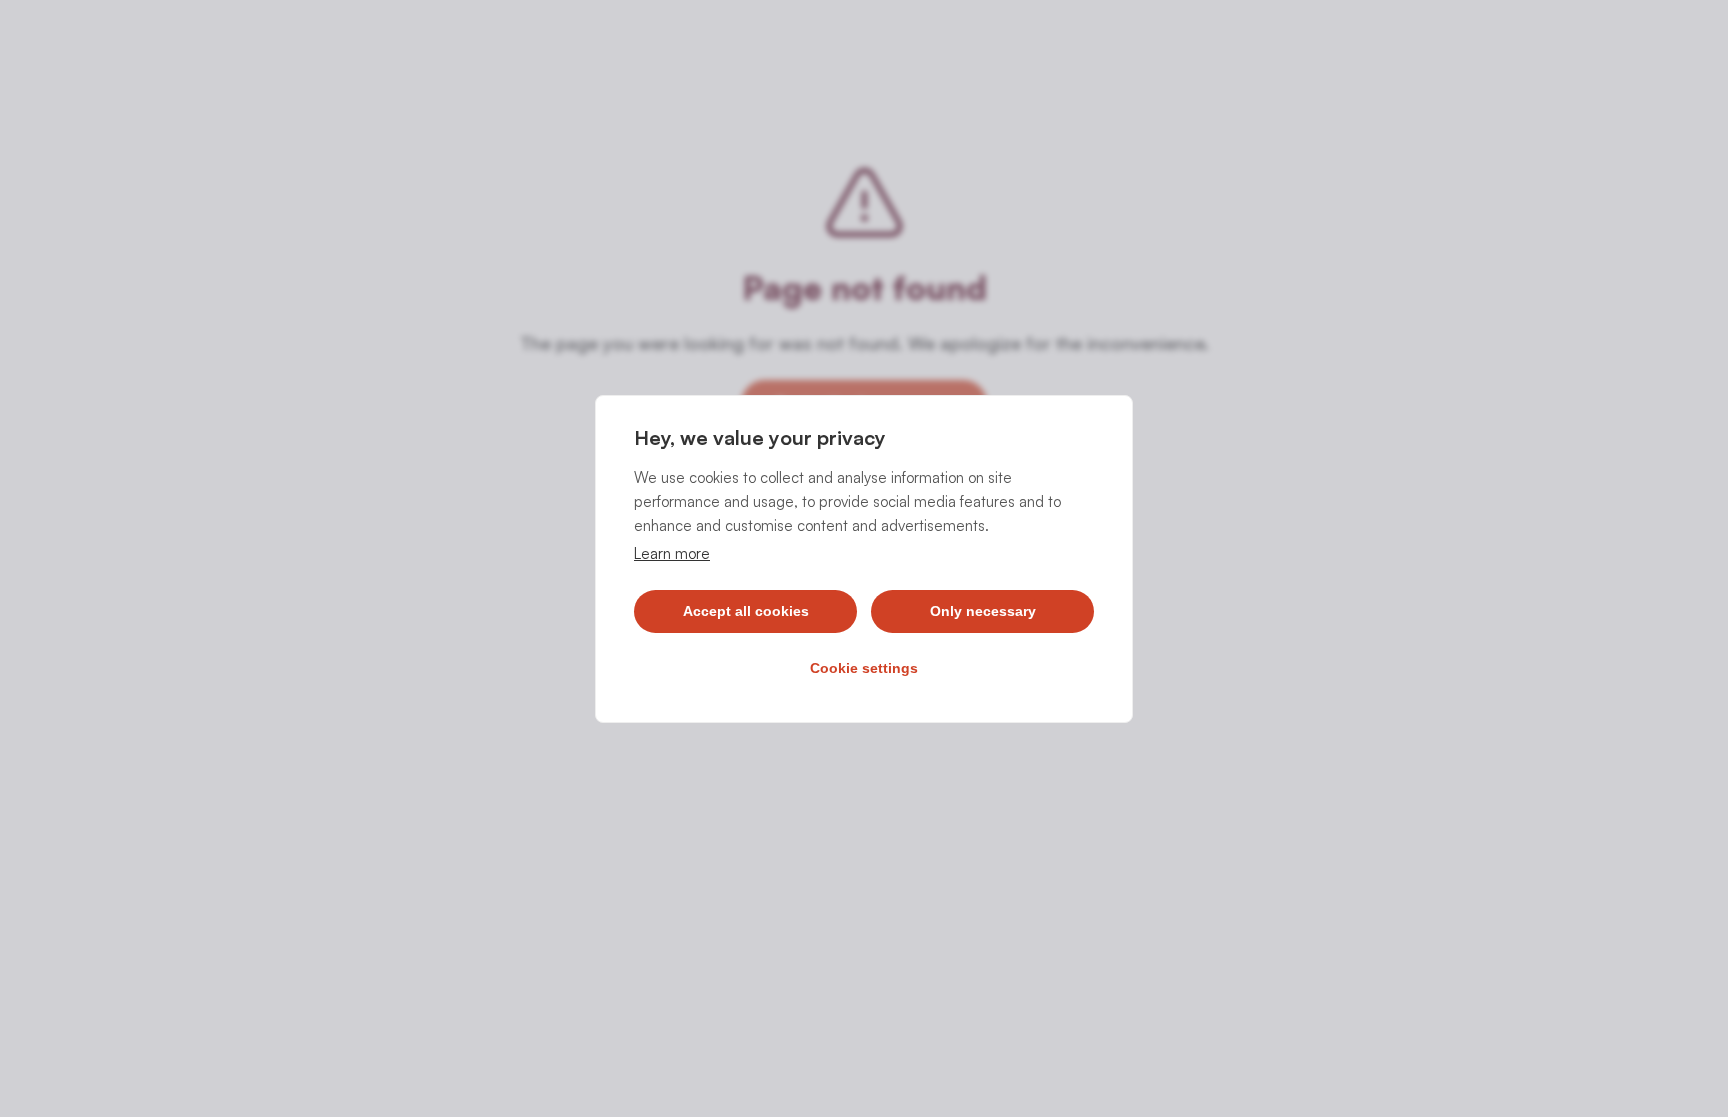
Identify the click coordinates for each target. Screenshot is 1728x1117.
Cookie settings (864, 668)
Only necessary (983, 611)
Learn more (672, 553)
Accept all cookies (746, 611)
